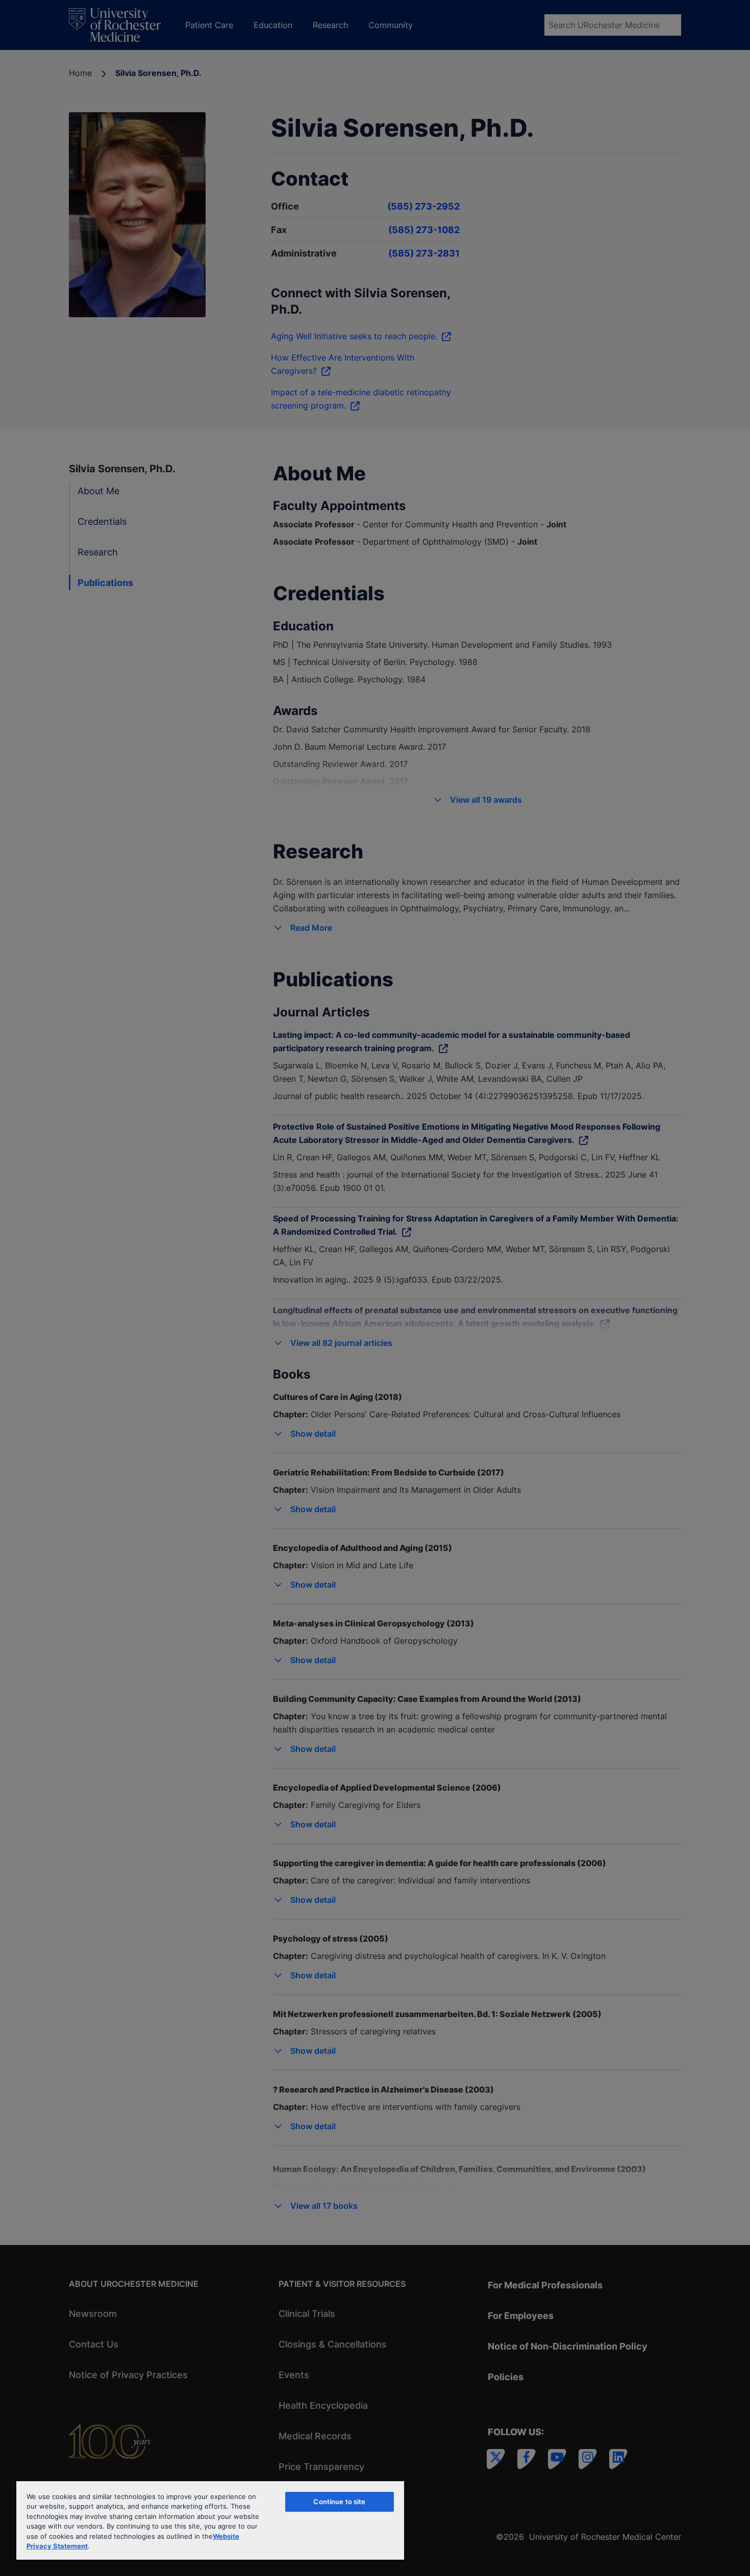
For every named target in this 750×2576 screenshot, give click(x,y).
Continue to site (339, 2502)
